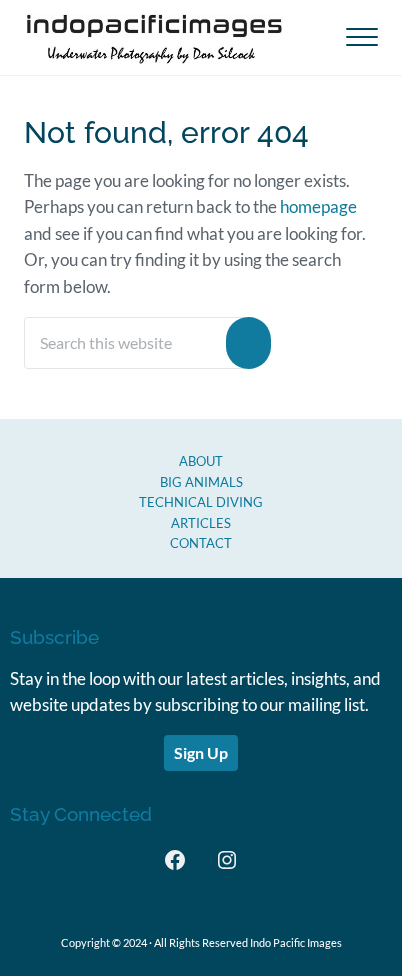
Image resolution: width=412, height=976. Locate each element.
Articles (201, 523)
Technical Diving (201, 502)
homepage (318, 207)
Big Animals (201, 482)
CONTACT (201, 543)
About (201, 461)
